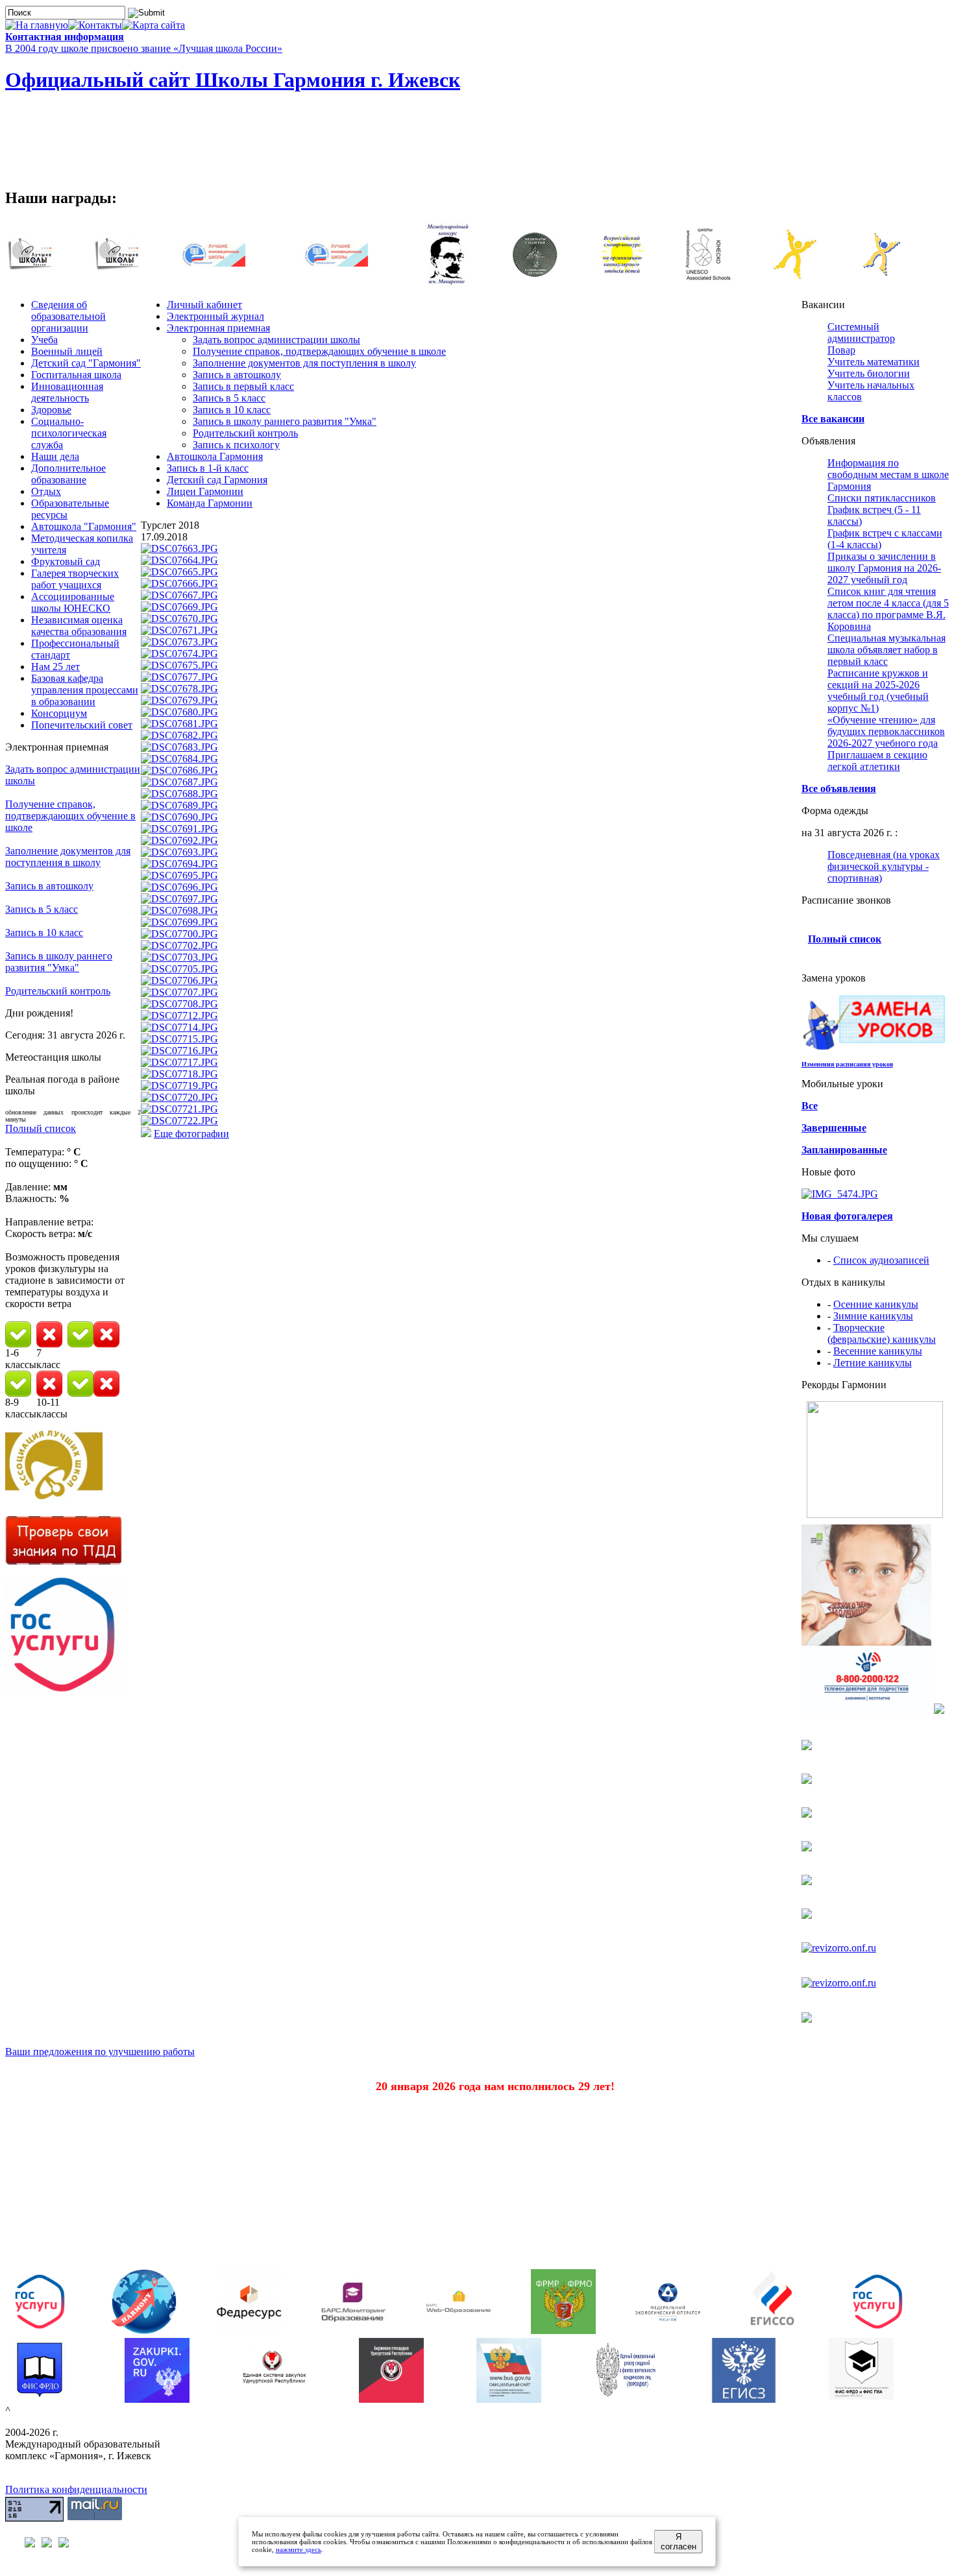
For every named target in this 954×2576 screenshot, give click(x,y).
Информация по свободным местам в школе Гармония (888, 475)
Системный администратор (861, 332)
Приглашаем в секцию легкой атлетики (877, 761)
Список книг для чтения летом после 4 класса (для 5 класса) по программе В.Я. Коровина (888, 609)
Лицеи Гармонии (205, 491)
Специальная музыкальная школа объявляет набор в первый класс (887, 650)
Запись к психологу (236, 445)
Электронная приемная (218, 328)
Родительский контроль (58, 991)
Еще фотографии (191, 1134)
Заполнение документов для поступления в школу (68, 857)
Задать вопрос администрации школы (276, 340)
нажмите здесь (299, 2549)
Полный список (41, 1128)
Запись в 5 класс (42, 909)
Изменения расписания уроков (847, 1064)
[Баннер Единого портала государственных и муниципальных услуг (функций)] (64, 1690)
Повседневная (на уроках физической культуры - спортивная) (884, 866)
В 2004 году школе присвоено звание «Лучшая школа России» (144, 48)
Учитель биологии (869, 373)
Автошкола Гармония (215, 456)
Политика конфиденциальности (76, 2489)
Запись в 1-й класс (208, 468)
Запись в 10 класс (44, 933)
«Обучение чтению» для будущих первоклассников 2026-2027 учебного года (886, 731)
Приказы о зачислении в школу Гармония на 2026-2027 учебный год (884, 568)
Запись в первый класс (243, 386)
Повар (841, 350)
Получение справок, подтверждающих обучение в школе (70, 816)
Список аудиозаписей (881, 1260)
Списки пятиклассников (882, 498)
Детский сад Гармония (217, 480)
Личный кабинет (204, 305)
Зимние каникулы (873, 1316)
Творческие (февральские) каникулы (882, 1333)
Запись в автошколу (49, 886)
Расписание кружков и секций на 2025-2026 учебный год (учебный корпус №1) (878, 691)
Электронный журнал (215, 316)
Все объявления (839, 788)
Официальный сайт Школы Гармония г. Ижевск (233, 80)
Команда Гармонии (210, 503)
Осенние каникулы (876, 1304)
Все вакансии (833, 419)
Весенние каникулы (878, 1351)
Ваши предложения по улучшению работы (100, 2052)
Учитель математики (874, 362)
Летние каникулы (873, 1363)
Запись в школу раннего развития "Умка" (59, 962)
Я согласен (679, 2542)
